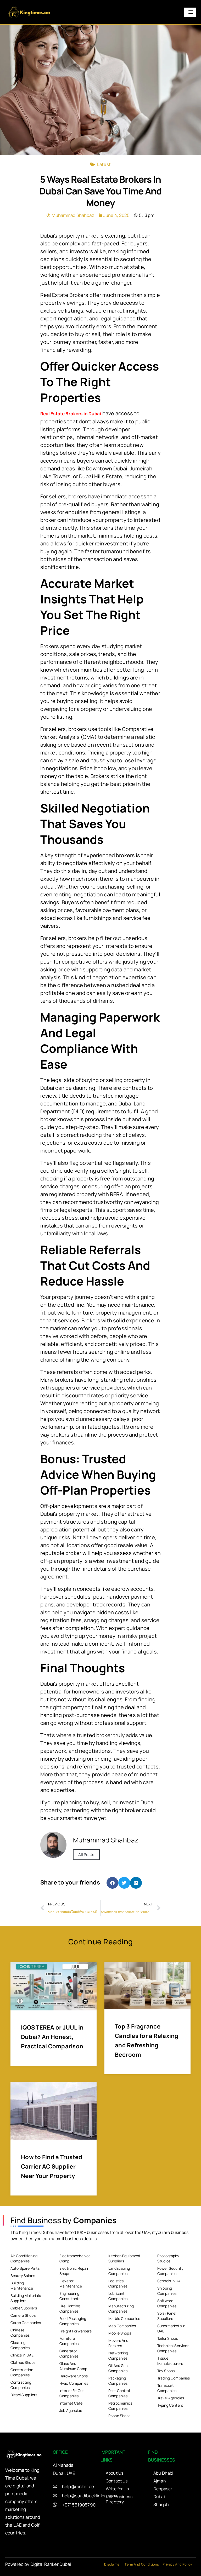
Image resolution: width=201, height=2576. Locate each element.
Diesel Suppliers (24, 2395)
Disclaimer (113, 2564)
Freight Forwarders (76, 2331)
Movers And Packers (118, 2343)
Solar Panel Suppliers (167, 2316)
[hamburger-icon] (190, 12)
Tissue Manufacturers (170, 2361)
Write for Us (117, 2489)
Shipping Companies (167, 2291)
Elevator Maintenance (71, 2283)
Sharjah (161, 2504)
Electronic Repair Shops (74, 2271)
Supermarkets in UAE (171, 2328)
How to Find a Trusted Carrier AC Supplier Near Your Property (52, 2166)
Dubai (159, 2497)
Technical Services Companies (173, 2348)
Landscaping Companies (119, 2271)
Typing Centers (170, 2405)
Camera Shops (23, 2315)
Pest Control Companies (119, 2393)
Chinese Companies (20, 2333)
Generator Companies (69, 2353)
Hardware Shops (74, 2376)
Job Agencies (71, 2410)
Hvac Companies (74, 2383)
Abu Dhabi (163, 2473)
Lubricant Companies (118, 2296)
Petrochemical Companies (121, 2406)
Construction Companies (22, 2372)
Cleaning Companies (20, 2345)
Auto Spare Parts (25, 2268)
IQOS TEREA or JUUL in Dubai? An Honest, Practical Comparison (52, 2037)
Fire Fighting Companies (70, 2309)
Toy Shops (166, 2371)
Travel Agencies (171, 2398)
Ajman (160, 2481)
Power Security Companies (170, 2271)
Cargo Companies (26, 2323)
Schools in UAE (170, 2281)
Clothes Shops (23, 2362)
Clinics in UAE (22, 2355)
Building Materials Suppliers (26, 2298)
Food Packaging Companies (73, 2321)
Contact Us (117, 2481)
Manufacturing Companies (121, 2309)
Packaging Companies (118, 2381)
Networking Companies (118, 2356)
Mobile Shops (120, 2333)
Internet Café (71, 2403)
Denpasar (163, 2489)
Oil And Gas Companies (118, 2368)
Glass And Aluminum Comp (73, 2366)
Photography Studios (168, 2258)
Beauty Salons (23, 2276)
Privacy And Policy (177, 2564)
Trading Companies (174, 2378)
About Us (115, 2473)
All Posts (86, 1855)
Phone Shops (119, 2416)
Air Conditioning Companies (24, 2258)
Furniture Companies (69, 2341)
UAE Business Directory (119, 2499)
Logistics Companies (118, 2283)
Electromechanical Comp (76, 2258)
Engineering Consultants (70, 2296)
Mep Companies (122, 2326)
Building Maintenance (22, 2286)
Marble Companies (124, 2318)
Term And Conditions (142, 2564)
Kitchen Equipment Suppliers (125, 2258)
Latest (104, 164)
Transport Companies (167, 2388)
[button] (112, 1883)
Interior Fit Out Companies (72, 2393)
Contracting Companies (21, 2385)
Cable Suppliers (24, 2308)
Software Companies (167, 2303)
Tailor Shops (168, 2338)
